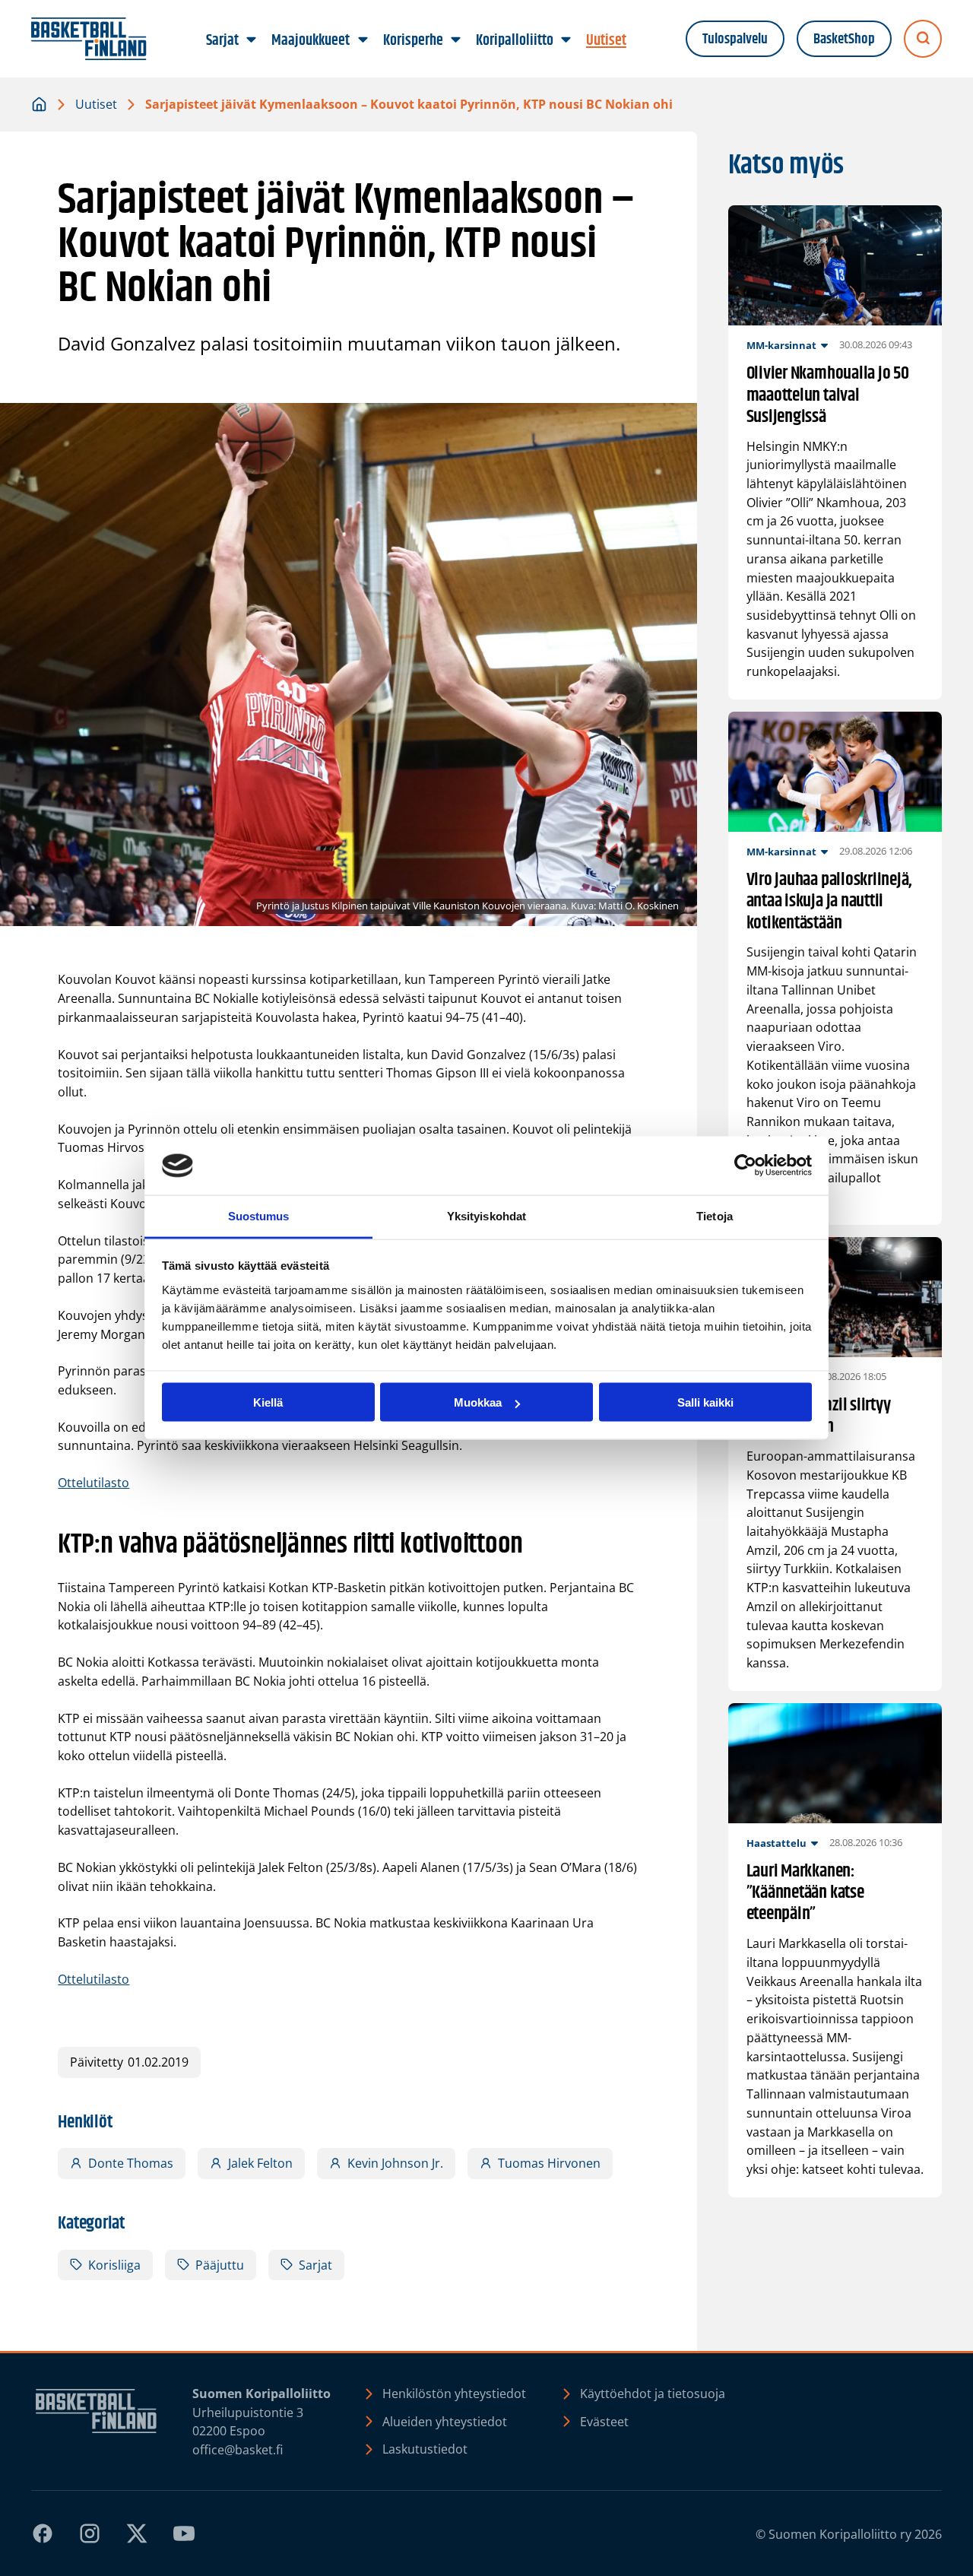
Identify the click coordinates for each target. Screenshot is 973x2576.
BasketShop (844, 39)
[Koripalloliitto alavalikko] (566, 40)
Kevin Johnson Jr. (395, 2163)
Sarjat (315, 2265)
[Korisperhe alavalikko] (455, 40)
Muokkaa (478, 1402)
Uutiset (96, 104)
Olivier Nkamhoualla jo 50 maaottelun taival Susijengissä (828, 395)
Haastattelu (776, 1843)
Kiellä (268, 1402)
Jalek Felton (260, 2163)
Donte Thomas (131, 2163)
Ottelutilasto (93, 1483)
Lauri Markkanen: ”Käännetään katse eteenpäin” (805, 1892)
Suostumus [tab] (259, 1215)
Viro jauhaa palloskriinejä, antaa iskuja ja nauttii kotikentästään (830, 901)
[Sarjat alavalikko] (252, 40)
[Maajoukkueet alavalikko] (363, 40)
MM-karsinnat (781, 345)
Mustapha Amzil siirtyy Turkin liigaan (819, 1416)
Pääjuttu (220, 2265)
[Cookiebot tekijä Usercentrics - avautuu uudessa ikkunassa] (745, 1166)
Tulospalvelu (735, 39)
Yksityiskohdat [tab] (486, 1215)
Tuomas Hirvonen (549, 2163)
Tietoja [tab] (715, 1215)
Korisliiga (114, 2265)
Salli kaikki (705, 1402)
